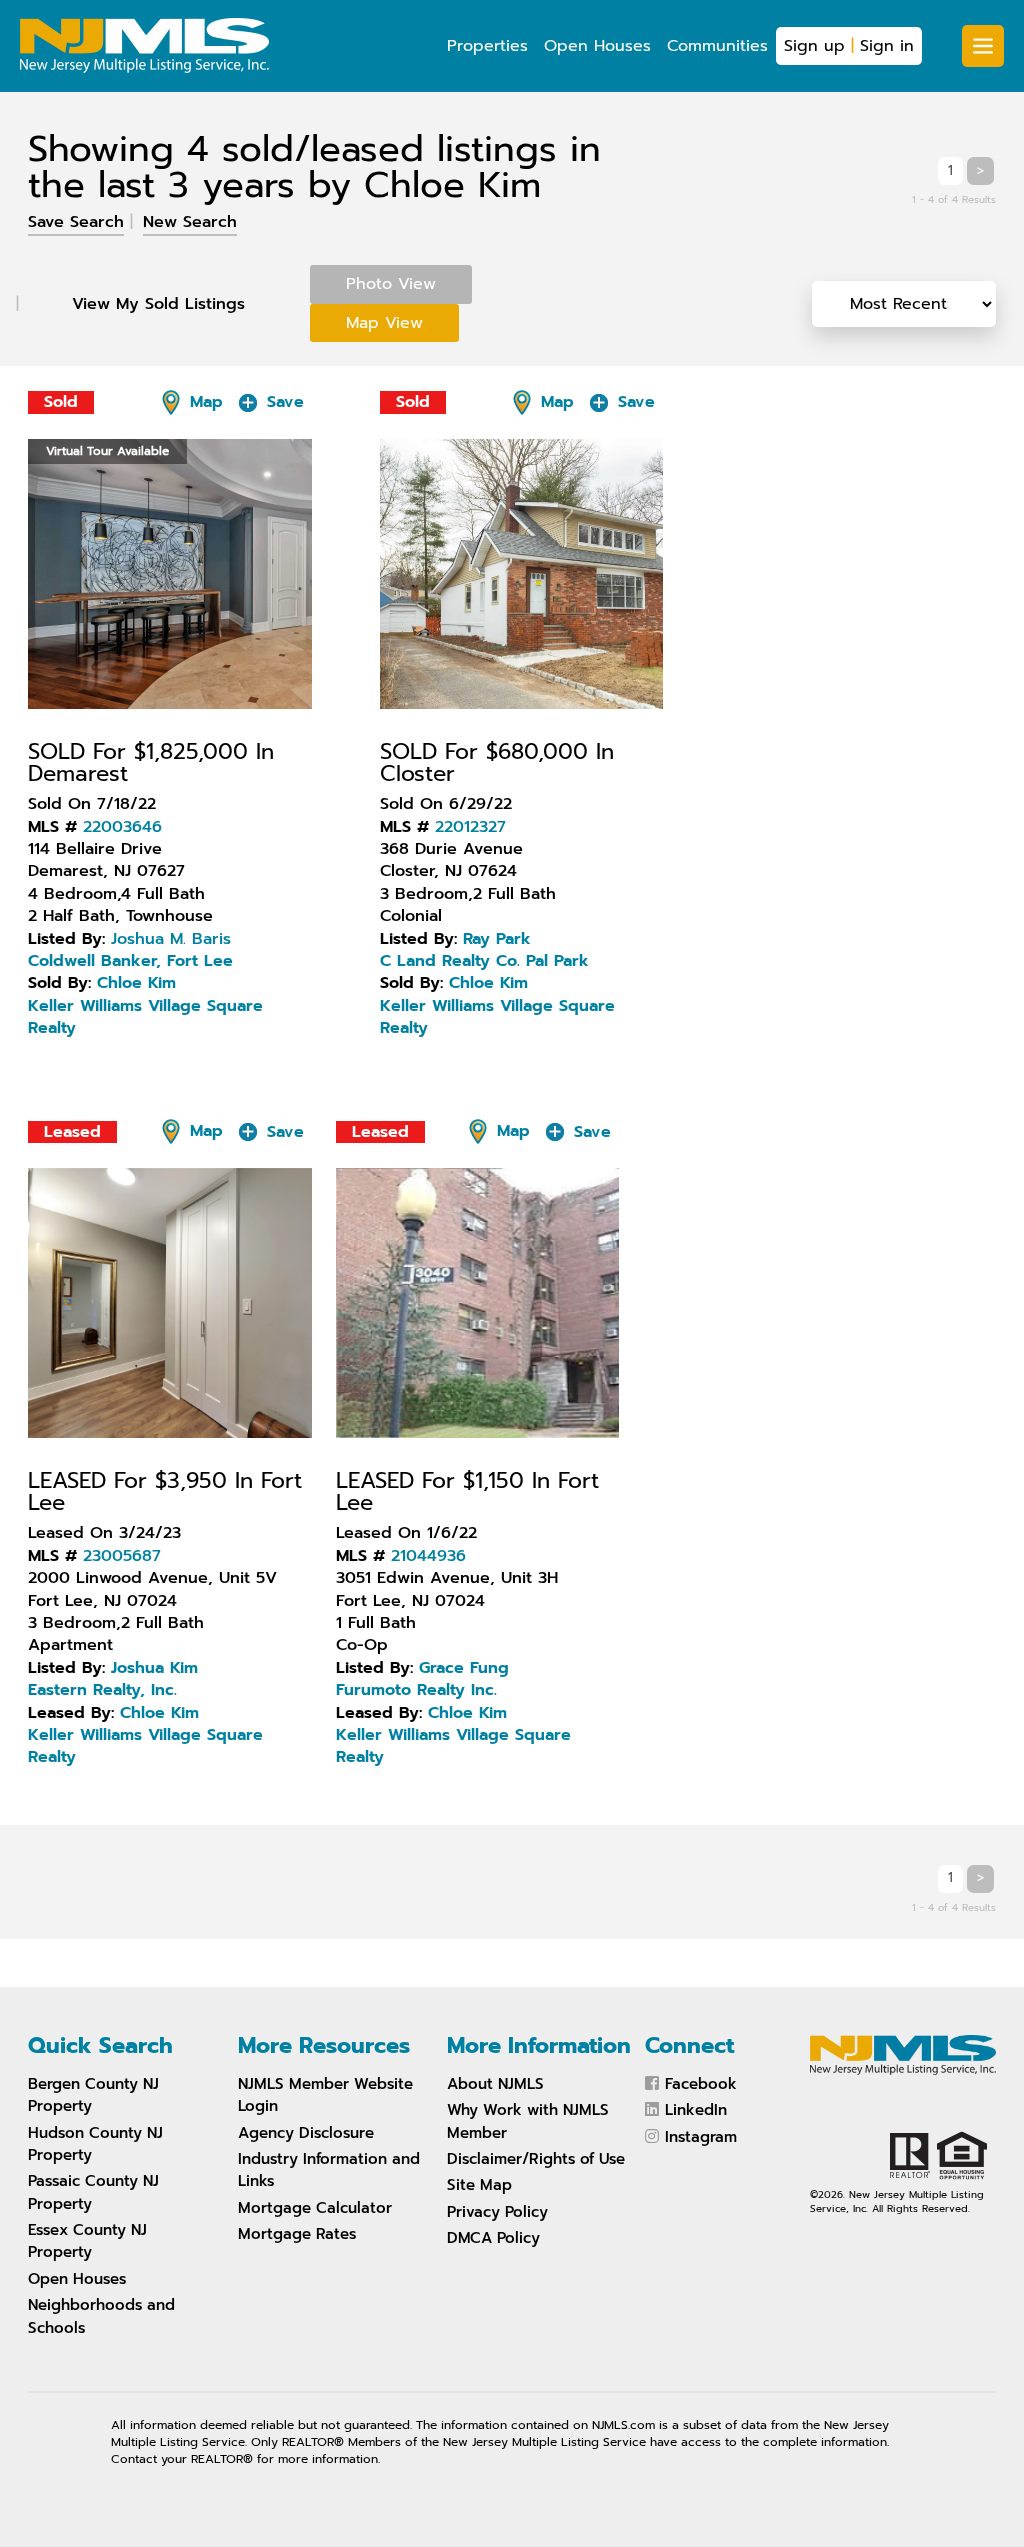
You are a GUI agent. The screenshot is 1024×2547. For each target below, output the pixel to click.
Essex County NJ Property (87, 2241)
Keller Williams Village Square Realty (145, 1017)
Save (282, 402)
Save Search (76, 222)
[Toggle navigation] (983, 46)
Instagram (701, 2137)
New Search (190, 222)
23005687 (122, 1556)
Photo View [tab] (391, 284)
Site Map (479, 2185)
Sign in (887, 46)
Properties (487, 46)
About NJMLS (495, 2084)
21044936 (428, 1556)
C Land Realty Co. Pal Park (484, 961)
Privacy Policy (497, 2212)
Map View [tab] (384, 323)
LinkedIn (696, 2110)
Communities (717, 46)
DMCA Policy (493, 2238)
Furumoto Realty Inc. (416, 1690)
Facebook (701, 2084)
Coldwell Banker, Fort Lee (130, 961)
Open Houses (597, 46)
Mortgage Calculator (315, 2208)
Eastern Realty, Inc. (102, 1690)
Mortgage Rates (297, 2234)
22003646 (122, 827)
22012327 (470, 827)
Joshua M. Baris (171, 939)
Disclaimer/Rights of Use (536, 2159)
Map (203, 402)
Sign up (814, 46)
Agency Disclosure (306, 2133)
